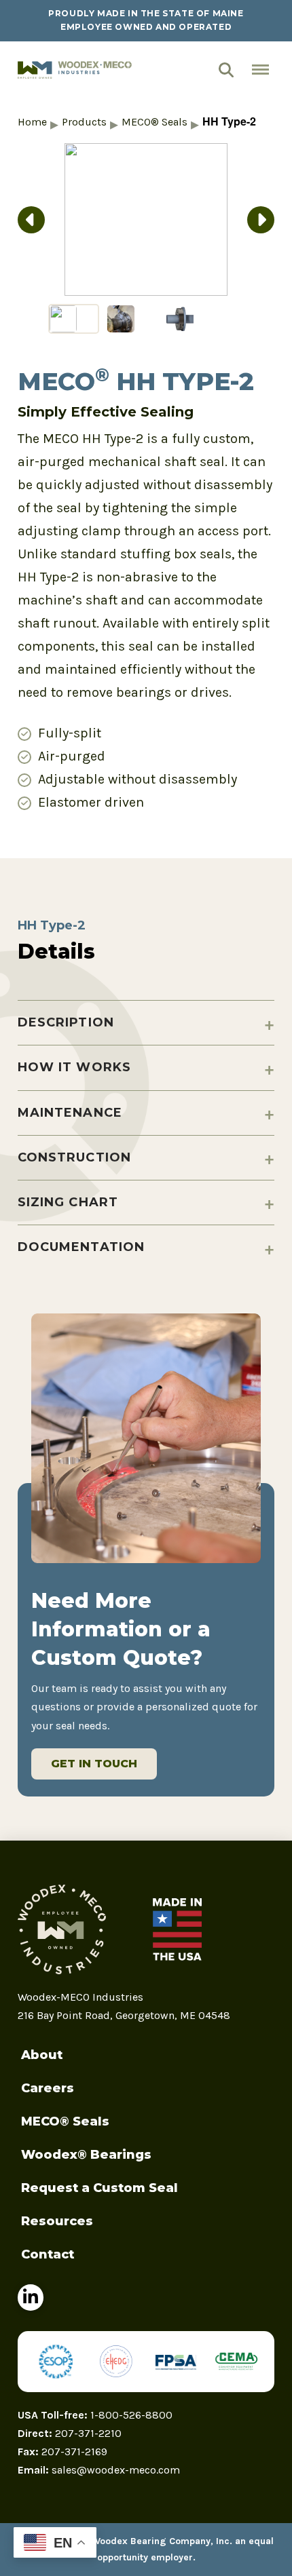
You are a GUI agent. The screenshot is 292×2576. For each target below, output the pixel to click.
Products (84, 122)
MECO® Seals (154, 122)
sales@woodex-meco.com (116, 2470)
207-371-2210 (88, 2433)
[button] (231, 70)
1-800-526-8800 (131, 2415)
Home (32, 122)
